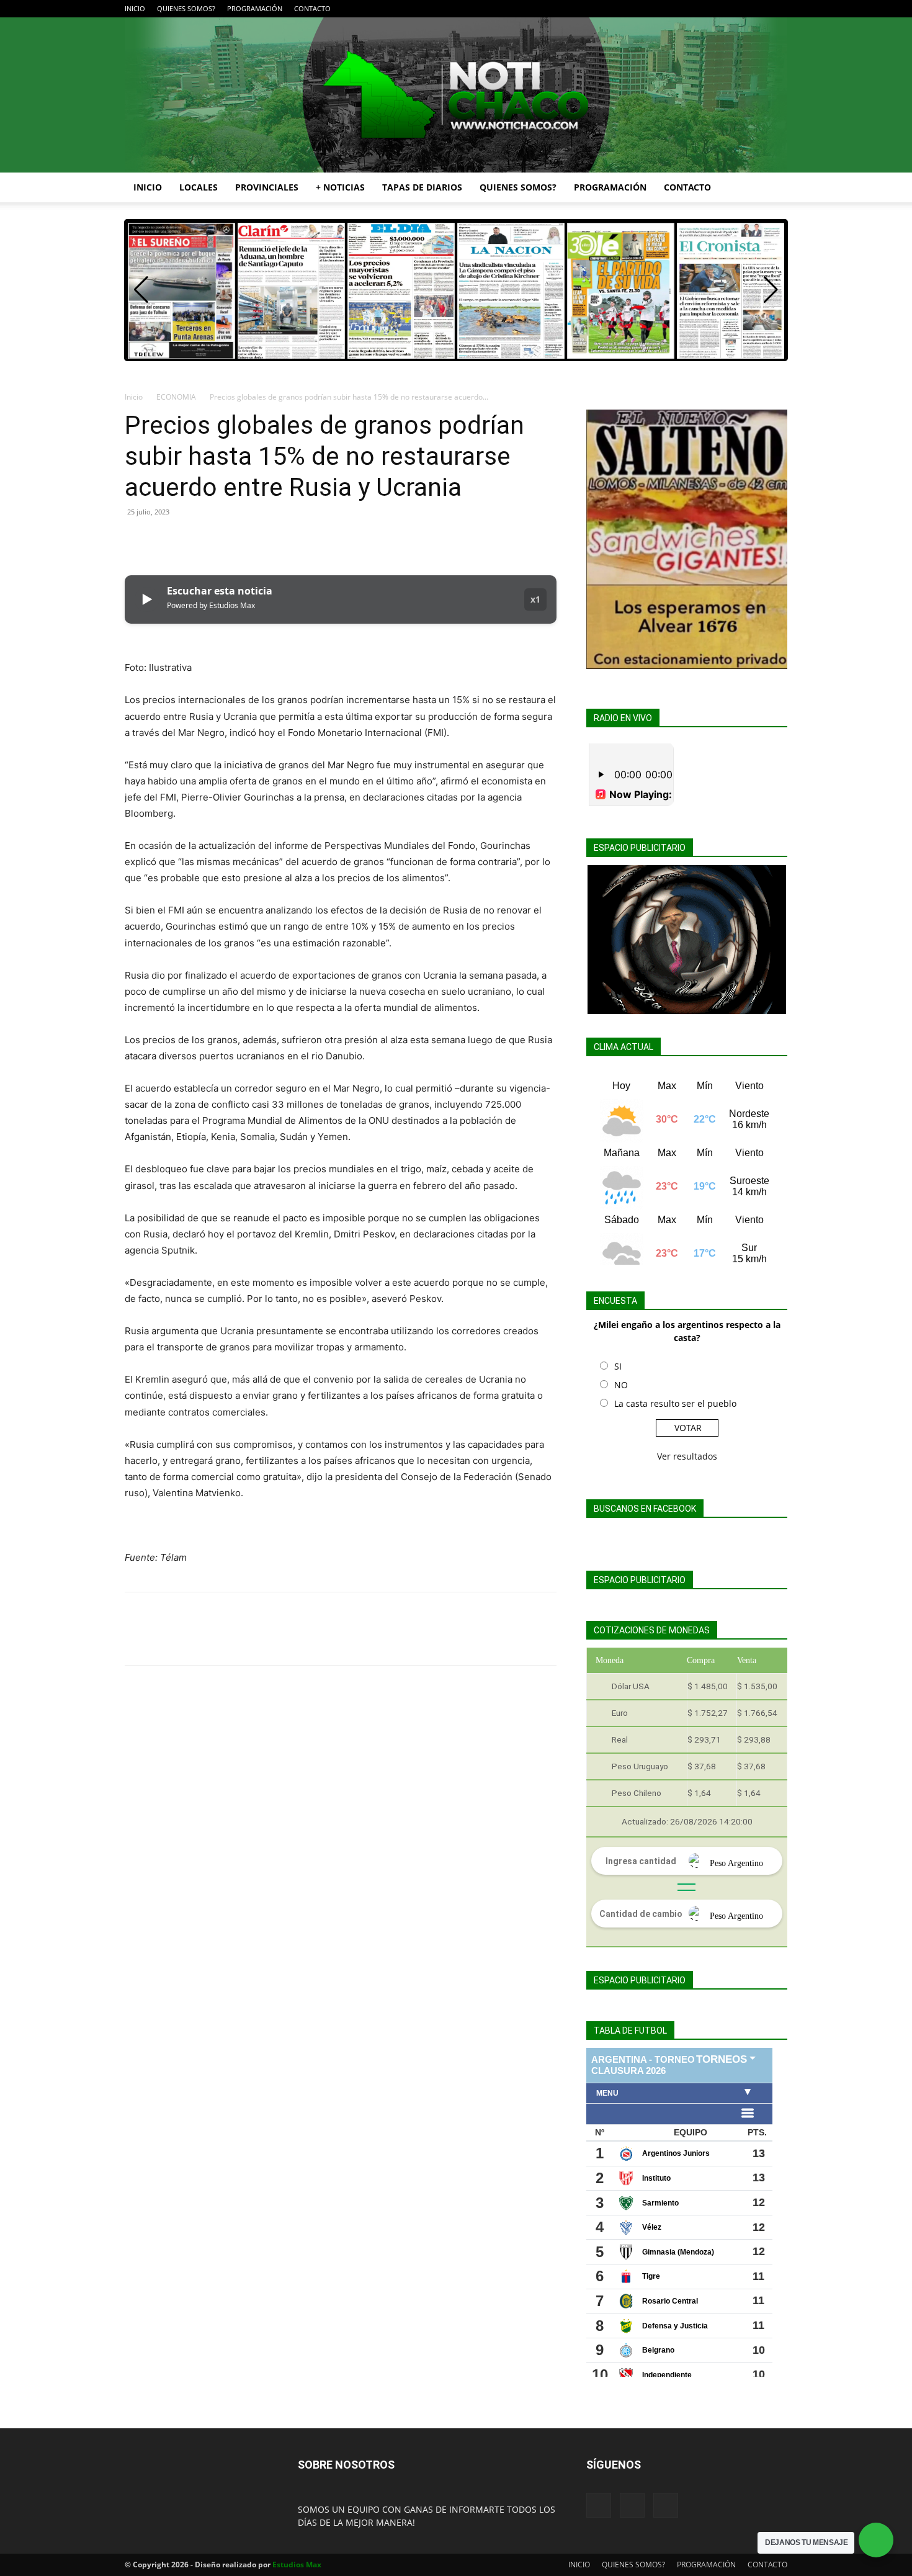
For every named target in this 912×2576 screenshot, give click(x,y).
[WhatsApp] (223, 540)
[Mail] (758, 9)
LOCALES (199, 187)
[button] (772, 188)
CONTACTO (312, 8)
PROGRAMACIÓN (255, 8)
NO (621, 1385)
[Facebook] (737, 9)
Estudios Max (297, 2565)
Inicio (134, 397)
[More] (252, 540)
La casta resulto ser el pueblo (675, 1403)
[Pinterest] (194, 540)
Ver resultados (687, 1456)
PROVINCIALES (267, 187)
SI (618, 1366)
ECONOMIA (176, 397)
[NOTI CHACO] (456, 95)
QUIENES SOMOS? (186, 8)
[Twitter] (778, 9)
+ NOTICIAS (340, 187)
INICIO (135, 8)
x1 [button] (535, 599)
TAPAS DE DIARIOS (422, 187)
